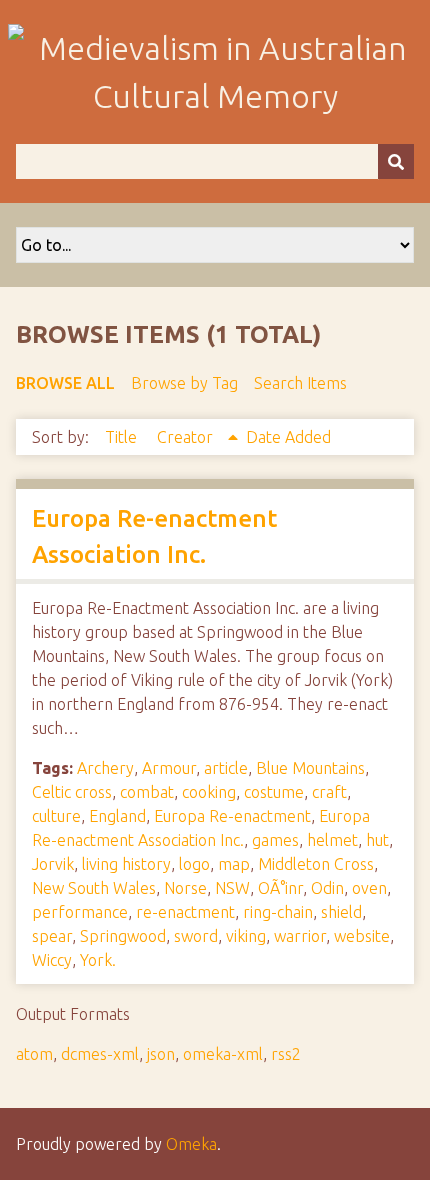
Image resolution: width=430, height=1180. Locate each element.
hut (377, 840)
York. (98, 960)
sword (196, 936)
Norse (185, 888)
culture (56, 816)
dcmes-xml (100, 1054)
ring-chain (278, 912)
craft (329, 792)
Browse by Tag (184, 383)
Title (123, 437)
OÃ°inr (280, 888)
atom (34, 1054)
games (275, 840)
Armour (169, 768)
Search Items (300, 383)
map (234, 864)
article (226, 768)
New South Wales (94, 888)
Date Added (288, 437)
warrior (300, 936)
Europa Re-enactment (232, 816)
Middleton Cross (316, 864)
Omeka (191, 1144)
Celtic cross (72, 792)
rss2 (286, 1054)
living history (126, 864)
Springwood (123, 936)
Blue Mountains (310, 768)
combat (147, 792)
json (161, 1054)
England (117, 816)
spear (52, 936)
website (362, 936)
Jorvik (53, 864)
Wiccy (52, 960)
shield (341, 912)
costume (274, 792)
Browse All (65, 383)
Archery (105, 768)
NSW (232, 888)
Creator (187, 437)
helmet (332, 840)
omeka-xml (223, 1054)
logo (194, 864)
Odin (327, 888)
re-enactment (185, 912)
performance (80, 912)
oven (369, 888)
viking (246, 936)
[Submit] (396, 161)
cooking (209, 792)
